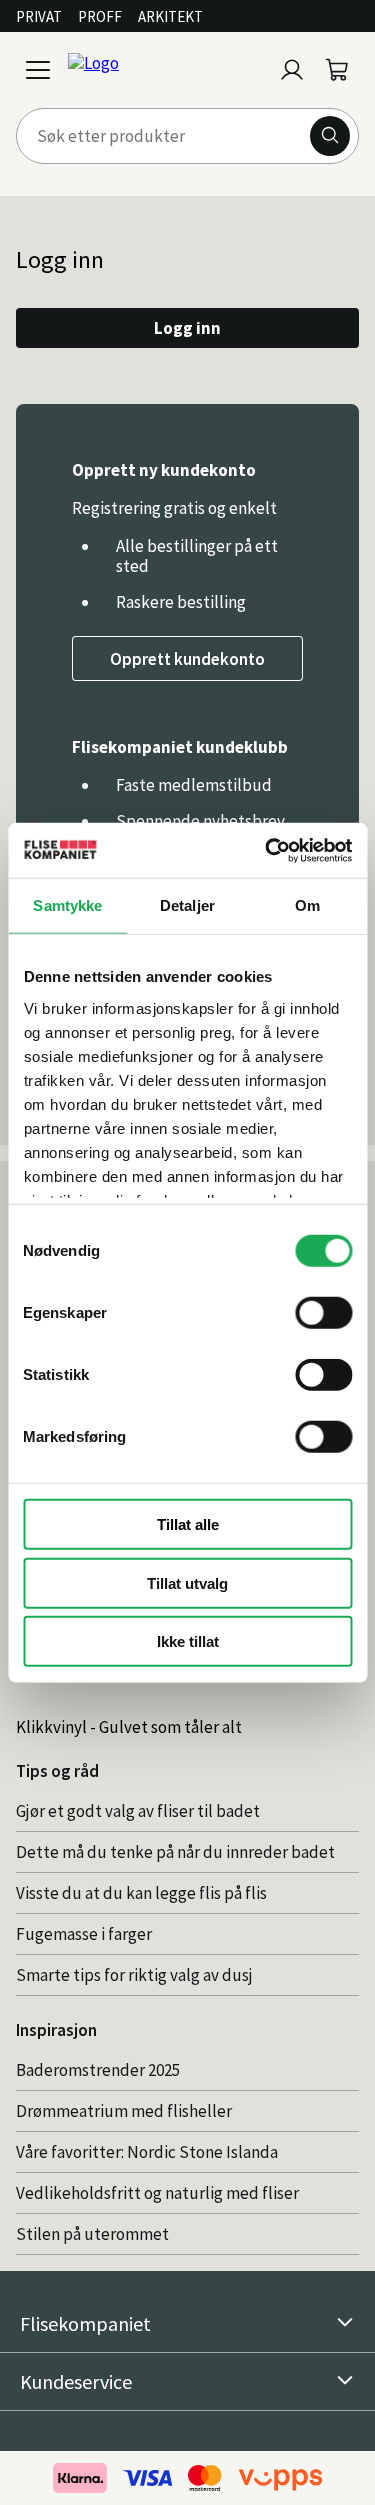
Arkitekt (170, 16)
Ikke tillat (188, 1641)
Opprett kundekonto (187, 659)
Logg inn (187, 328)
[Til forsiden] (165, 70)
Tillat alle (188, 1524)
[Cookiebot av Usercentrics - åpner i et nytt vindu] (267, 850)
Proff (100, 16)
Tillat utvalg (187, 1582)
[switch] (323, 1313)
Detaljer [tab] (187, 905)
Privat (39, 16)
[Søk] (330, 136)
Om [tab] (307, 905)
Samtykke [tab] (67, 905)
